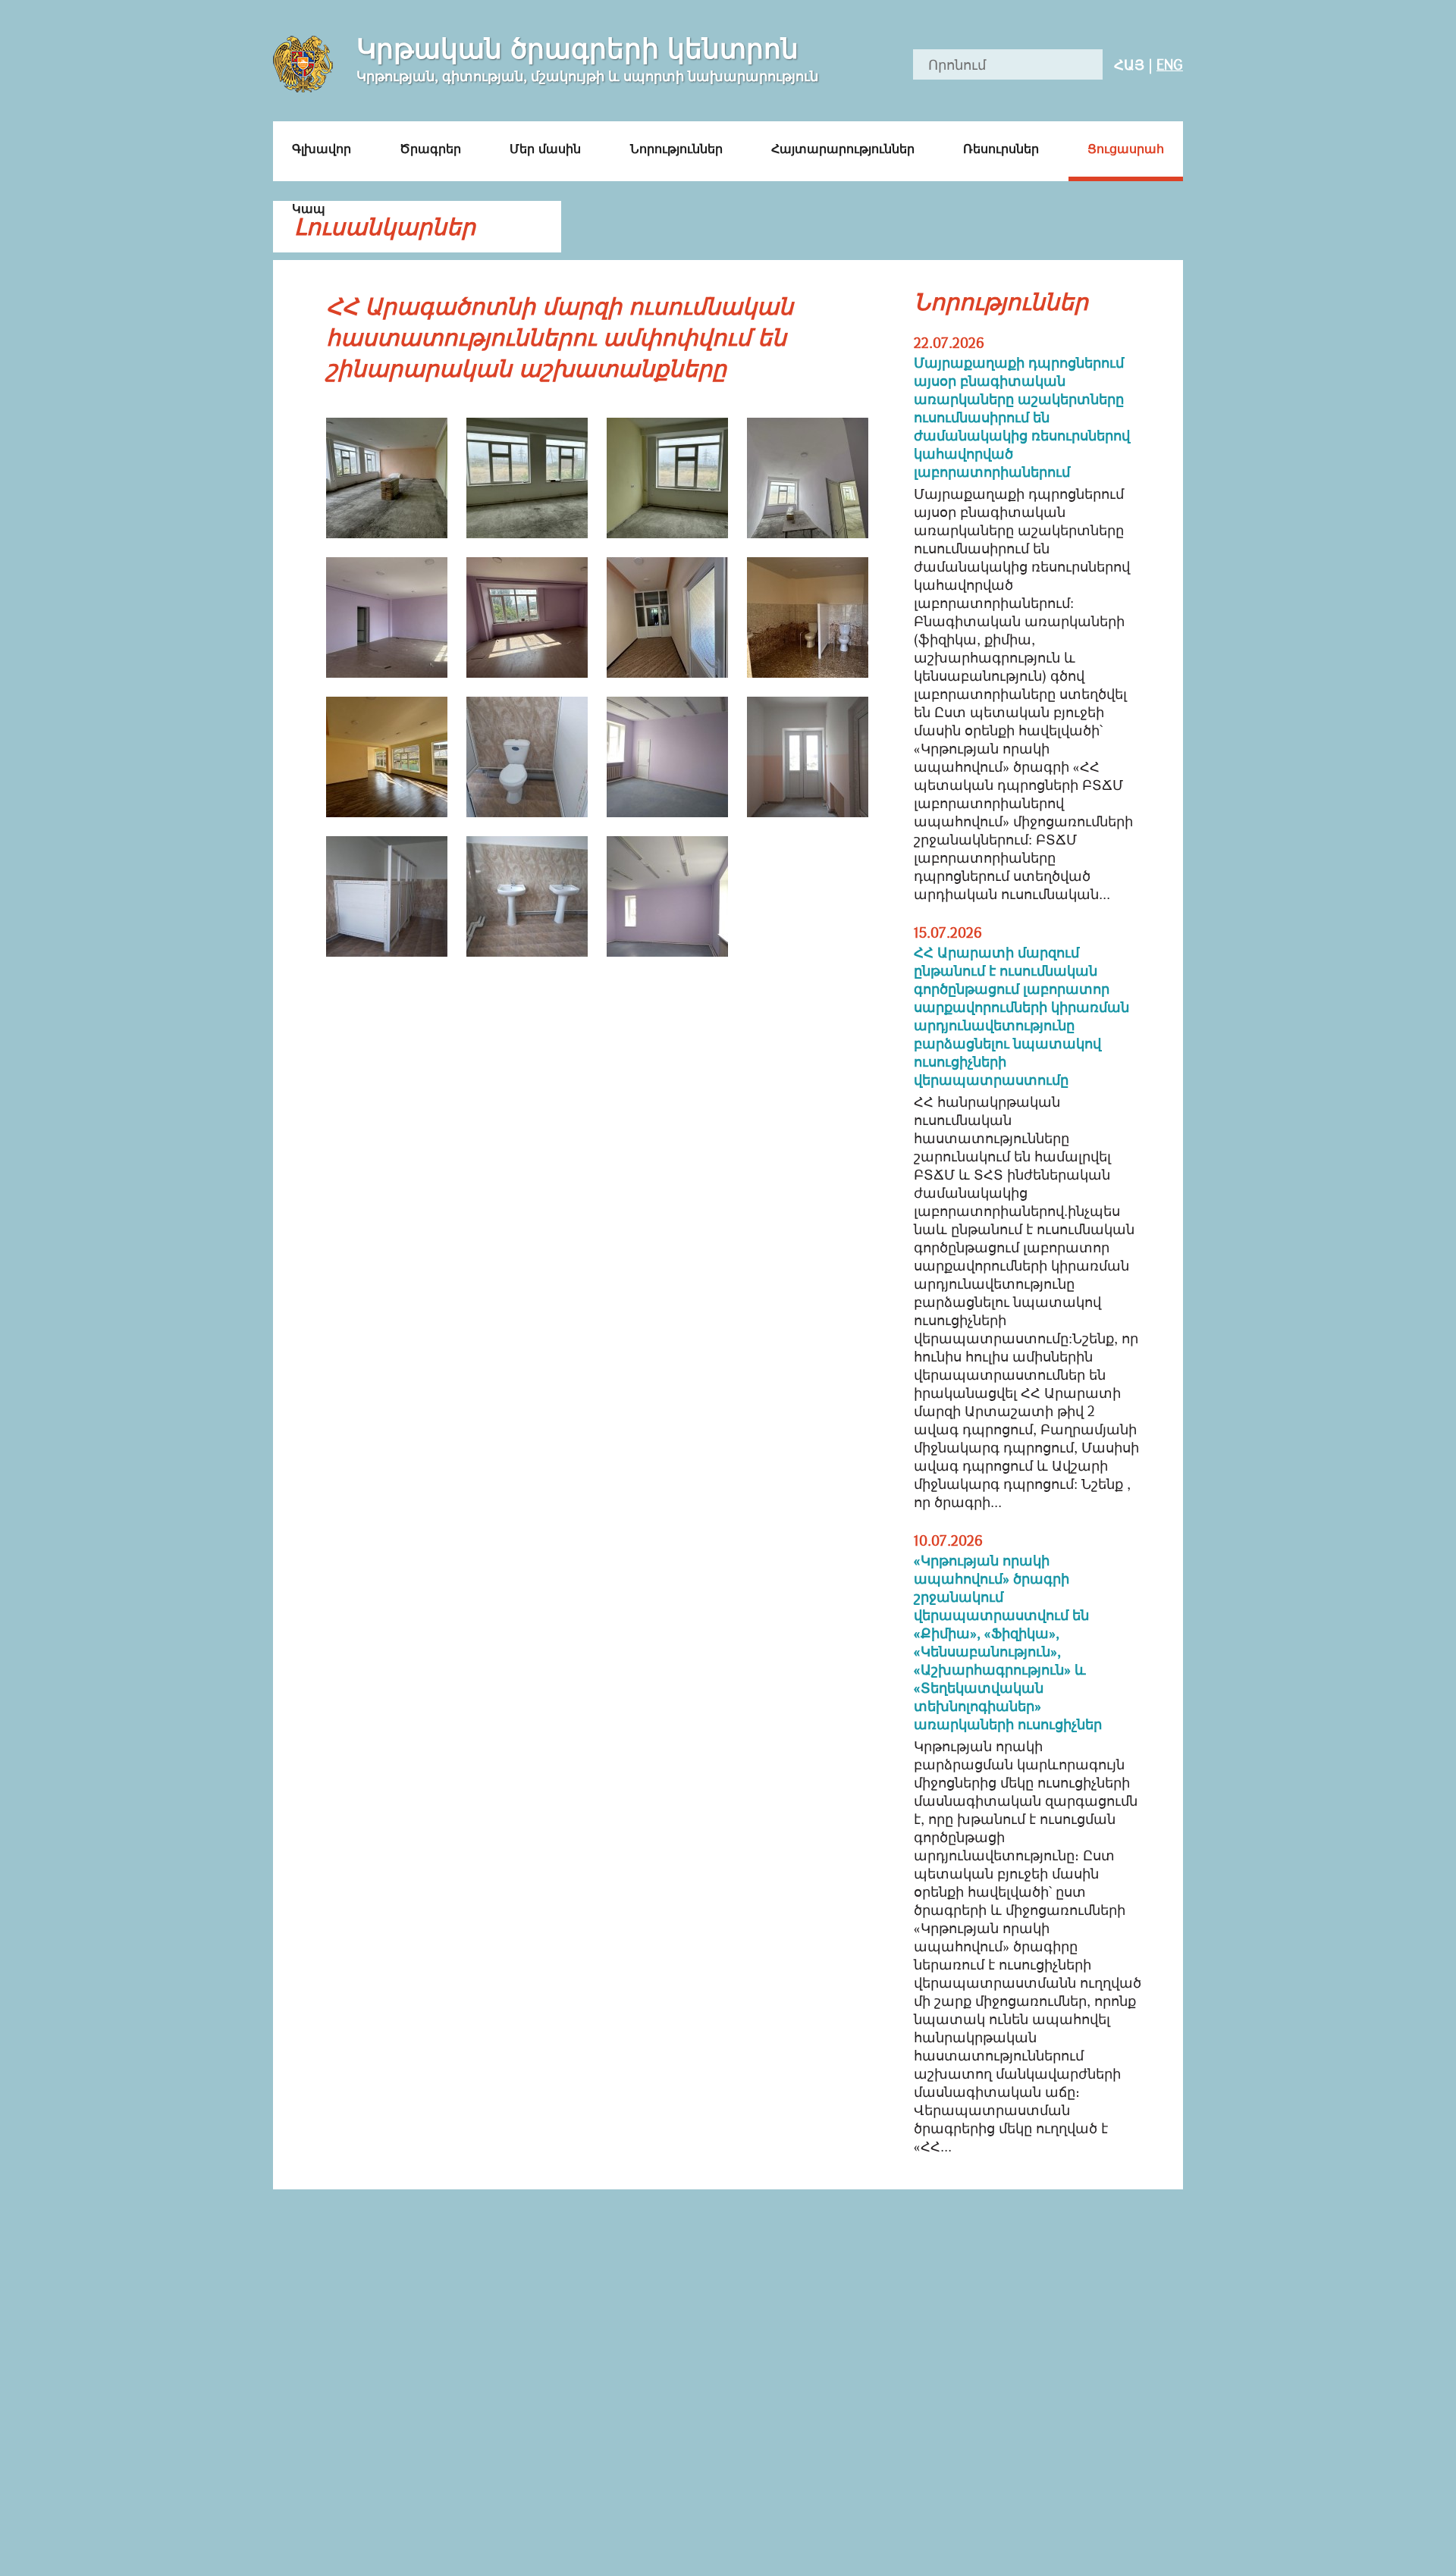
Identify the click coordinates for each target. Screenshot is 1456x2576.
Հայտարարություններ (843, 149)
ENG (1170, 64)
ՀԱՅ (1129, 64)
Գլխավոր (322, 149)
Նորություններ (676, 149)
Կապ (309, 208)
